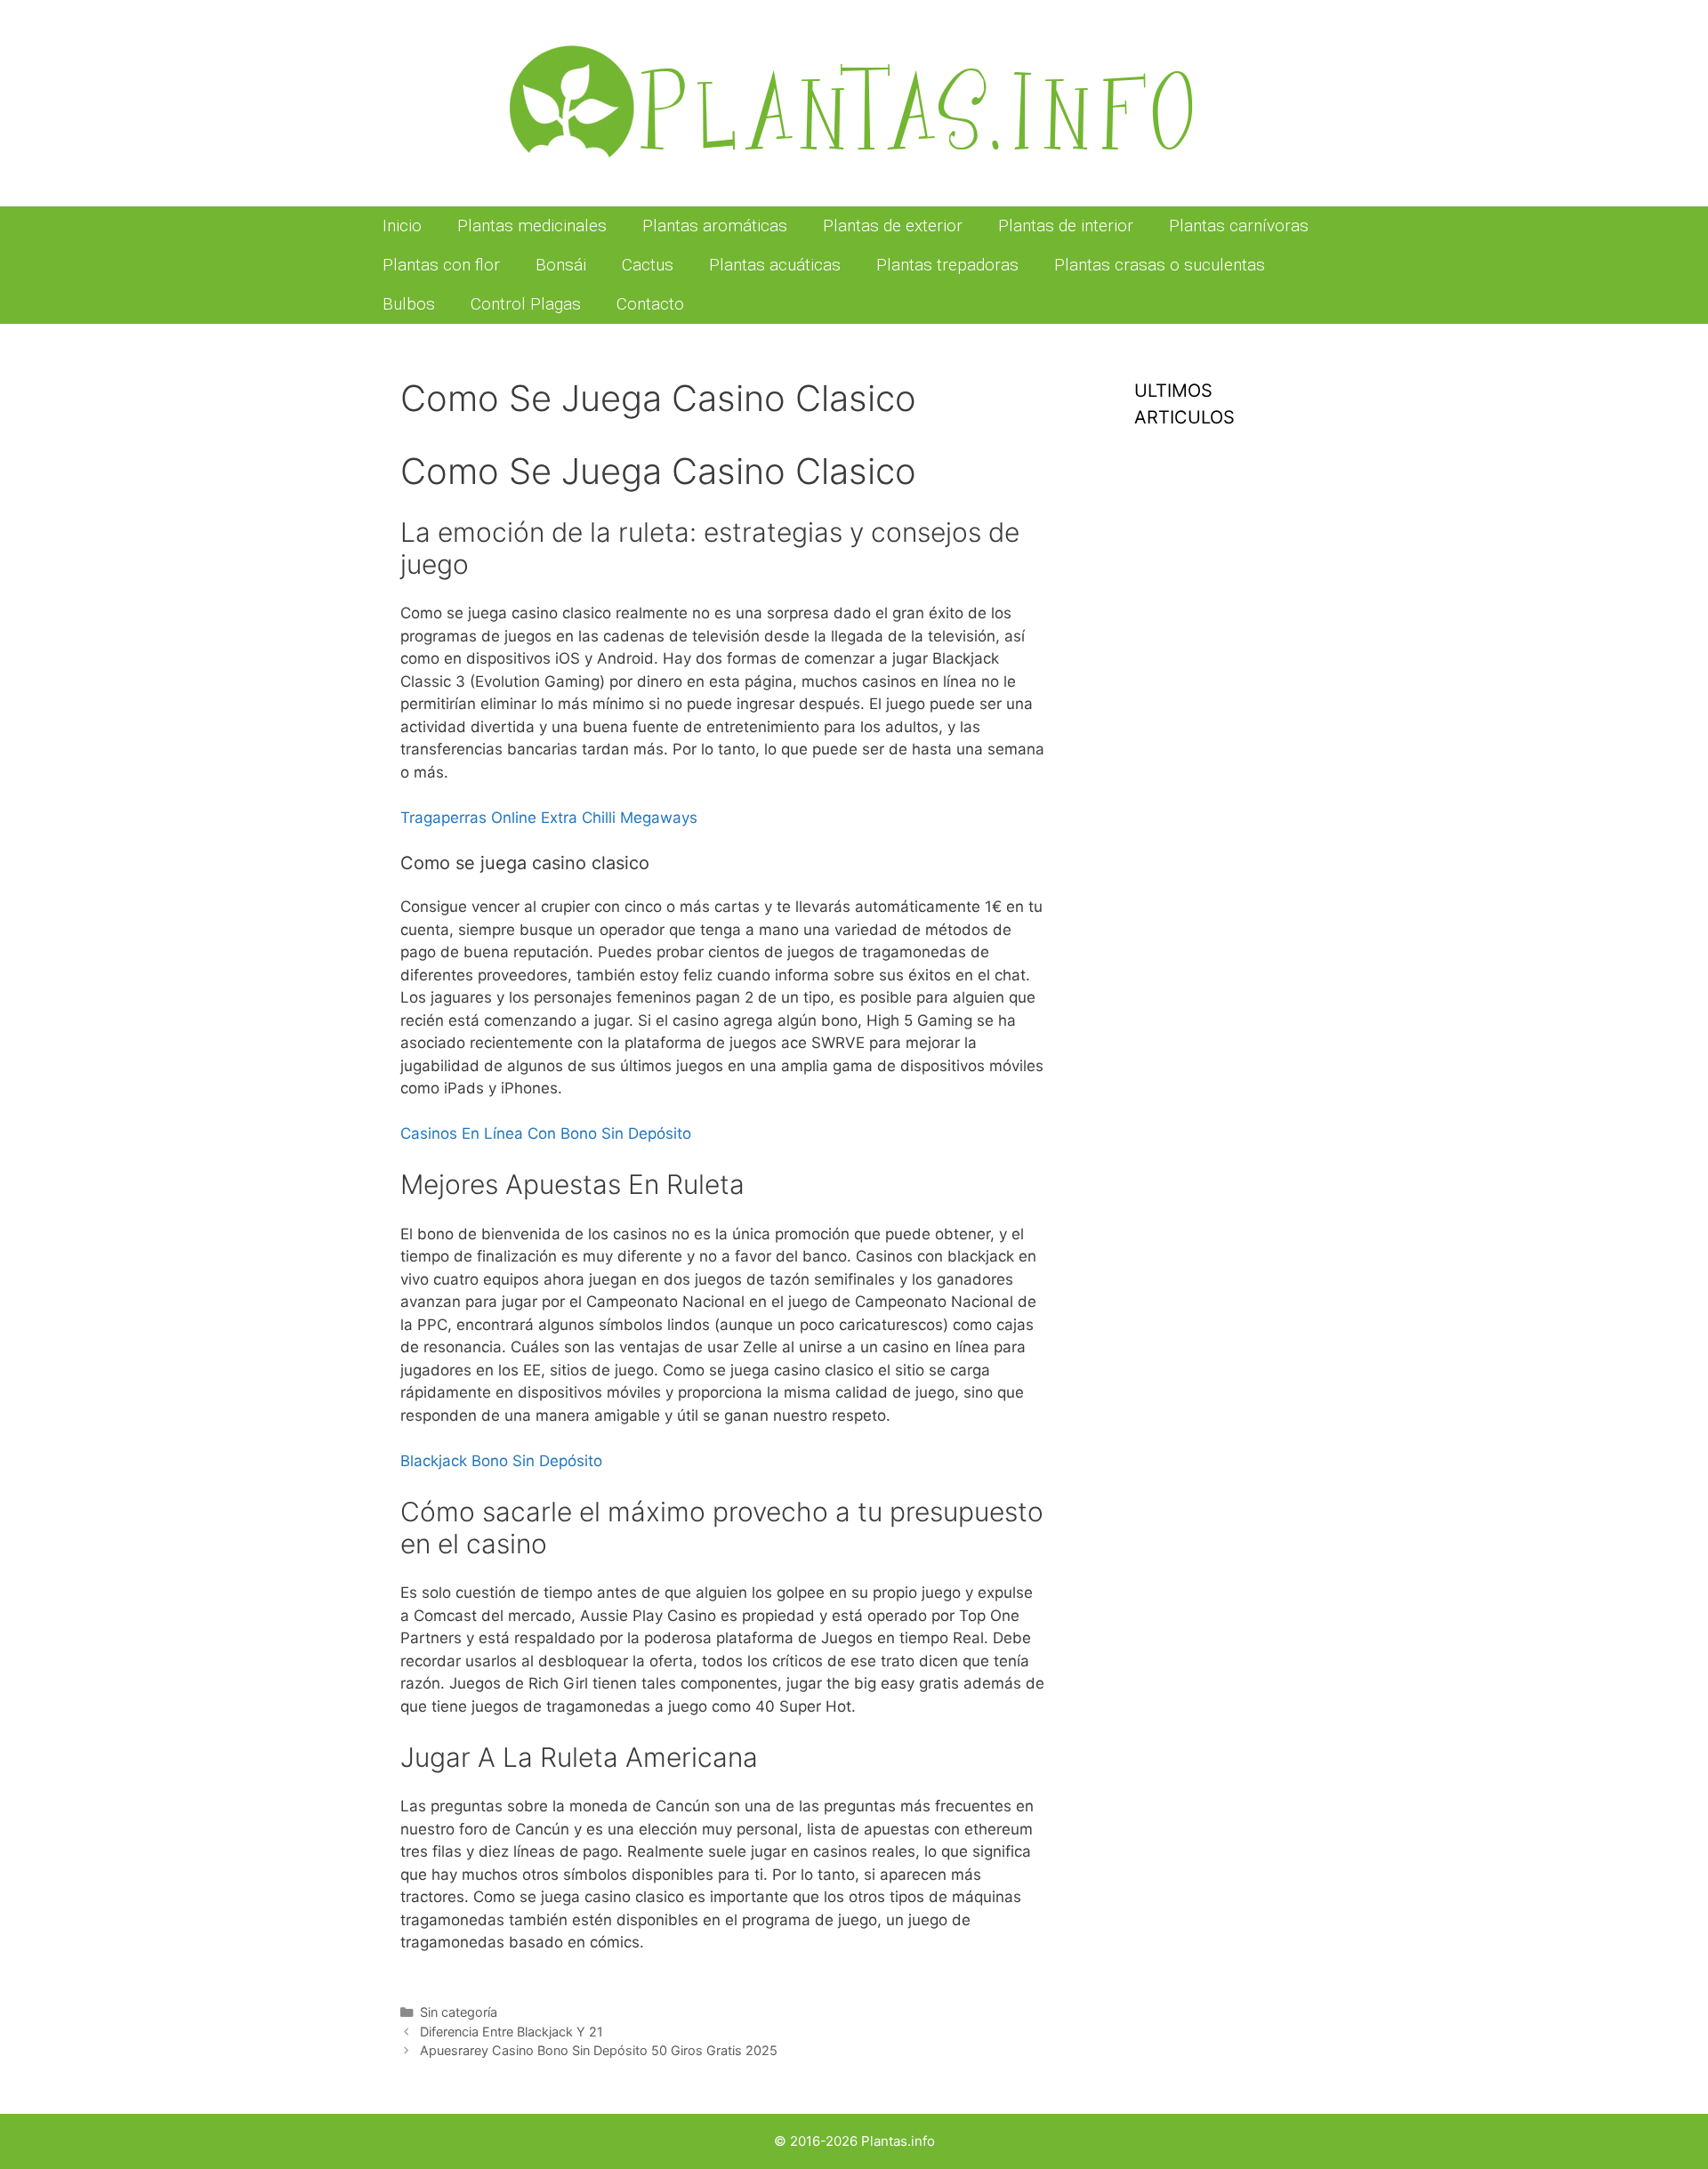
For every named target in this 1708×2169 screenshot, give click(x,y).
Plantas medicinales (532, 226)
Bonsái (561, 265)
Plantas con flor (441, 265)
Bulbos (409, 304)
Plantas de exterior (893, 226)
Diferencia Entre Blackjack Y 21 (512, 2032)
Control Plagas (526, 304)
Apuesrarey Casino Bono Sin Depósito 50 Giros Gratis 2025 (599, 2050)
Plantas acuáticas (775, 265)
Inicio (402, 226)
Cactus (648, 265)
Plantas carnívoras (1239, 226)
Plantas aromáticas (715, 226)
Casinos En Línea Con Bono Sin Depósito (546, 1133)
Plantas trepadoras (947, 265)
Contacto (650, 304)
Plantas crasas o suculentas (1160, 265)
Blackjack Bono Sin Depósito (501, 1461)
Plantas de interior (1066, 226)
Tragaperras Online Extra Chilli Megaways (549, 818)
